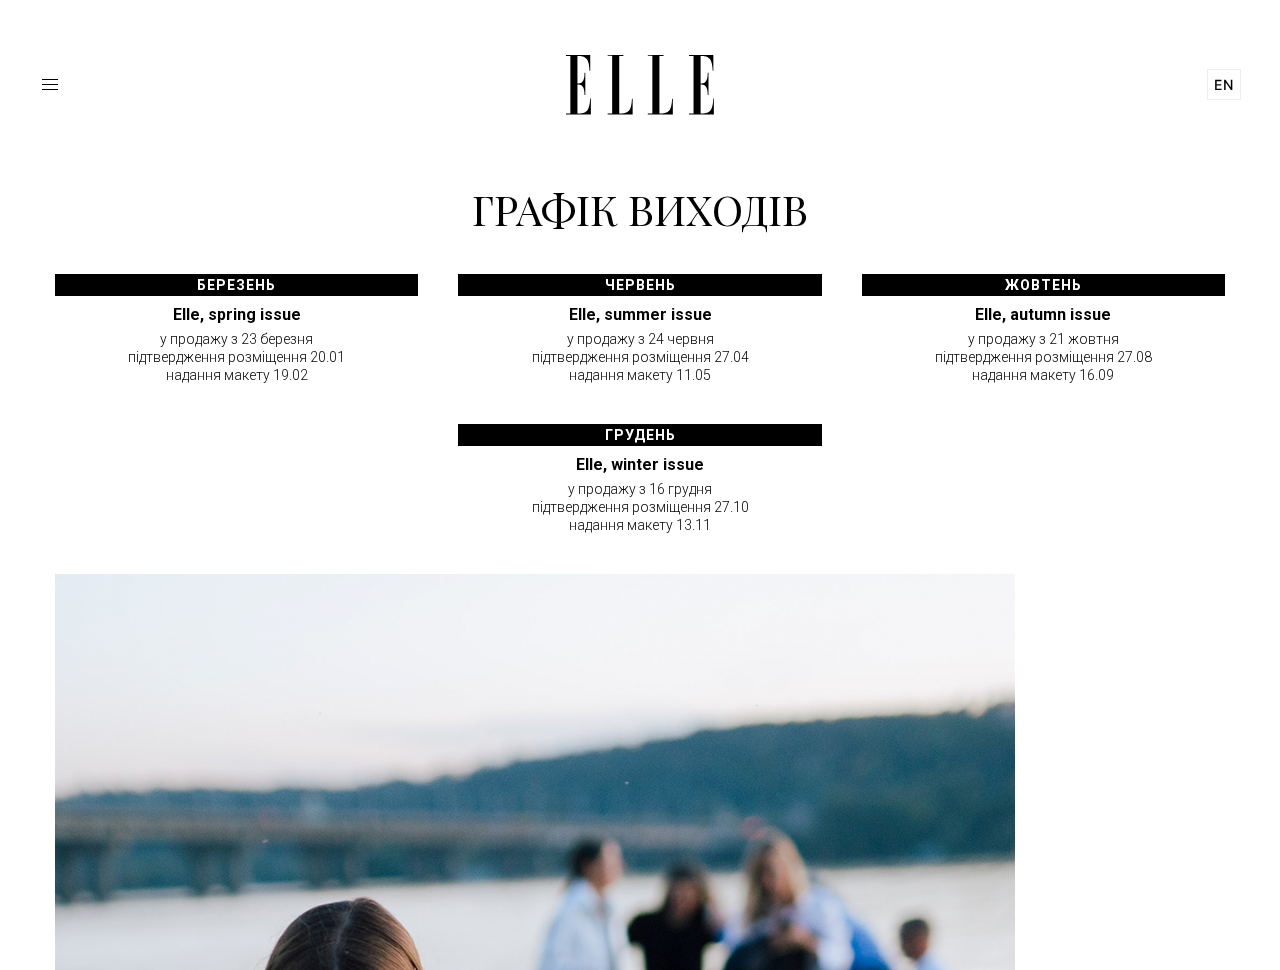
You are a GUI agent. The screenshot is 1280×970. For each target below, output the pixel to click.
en (1224, 84)
